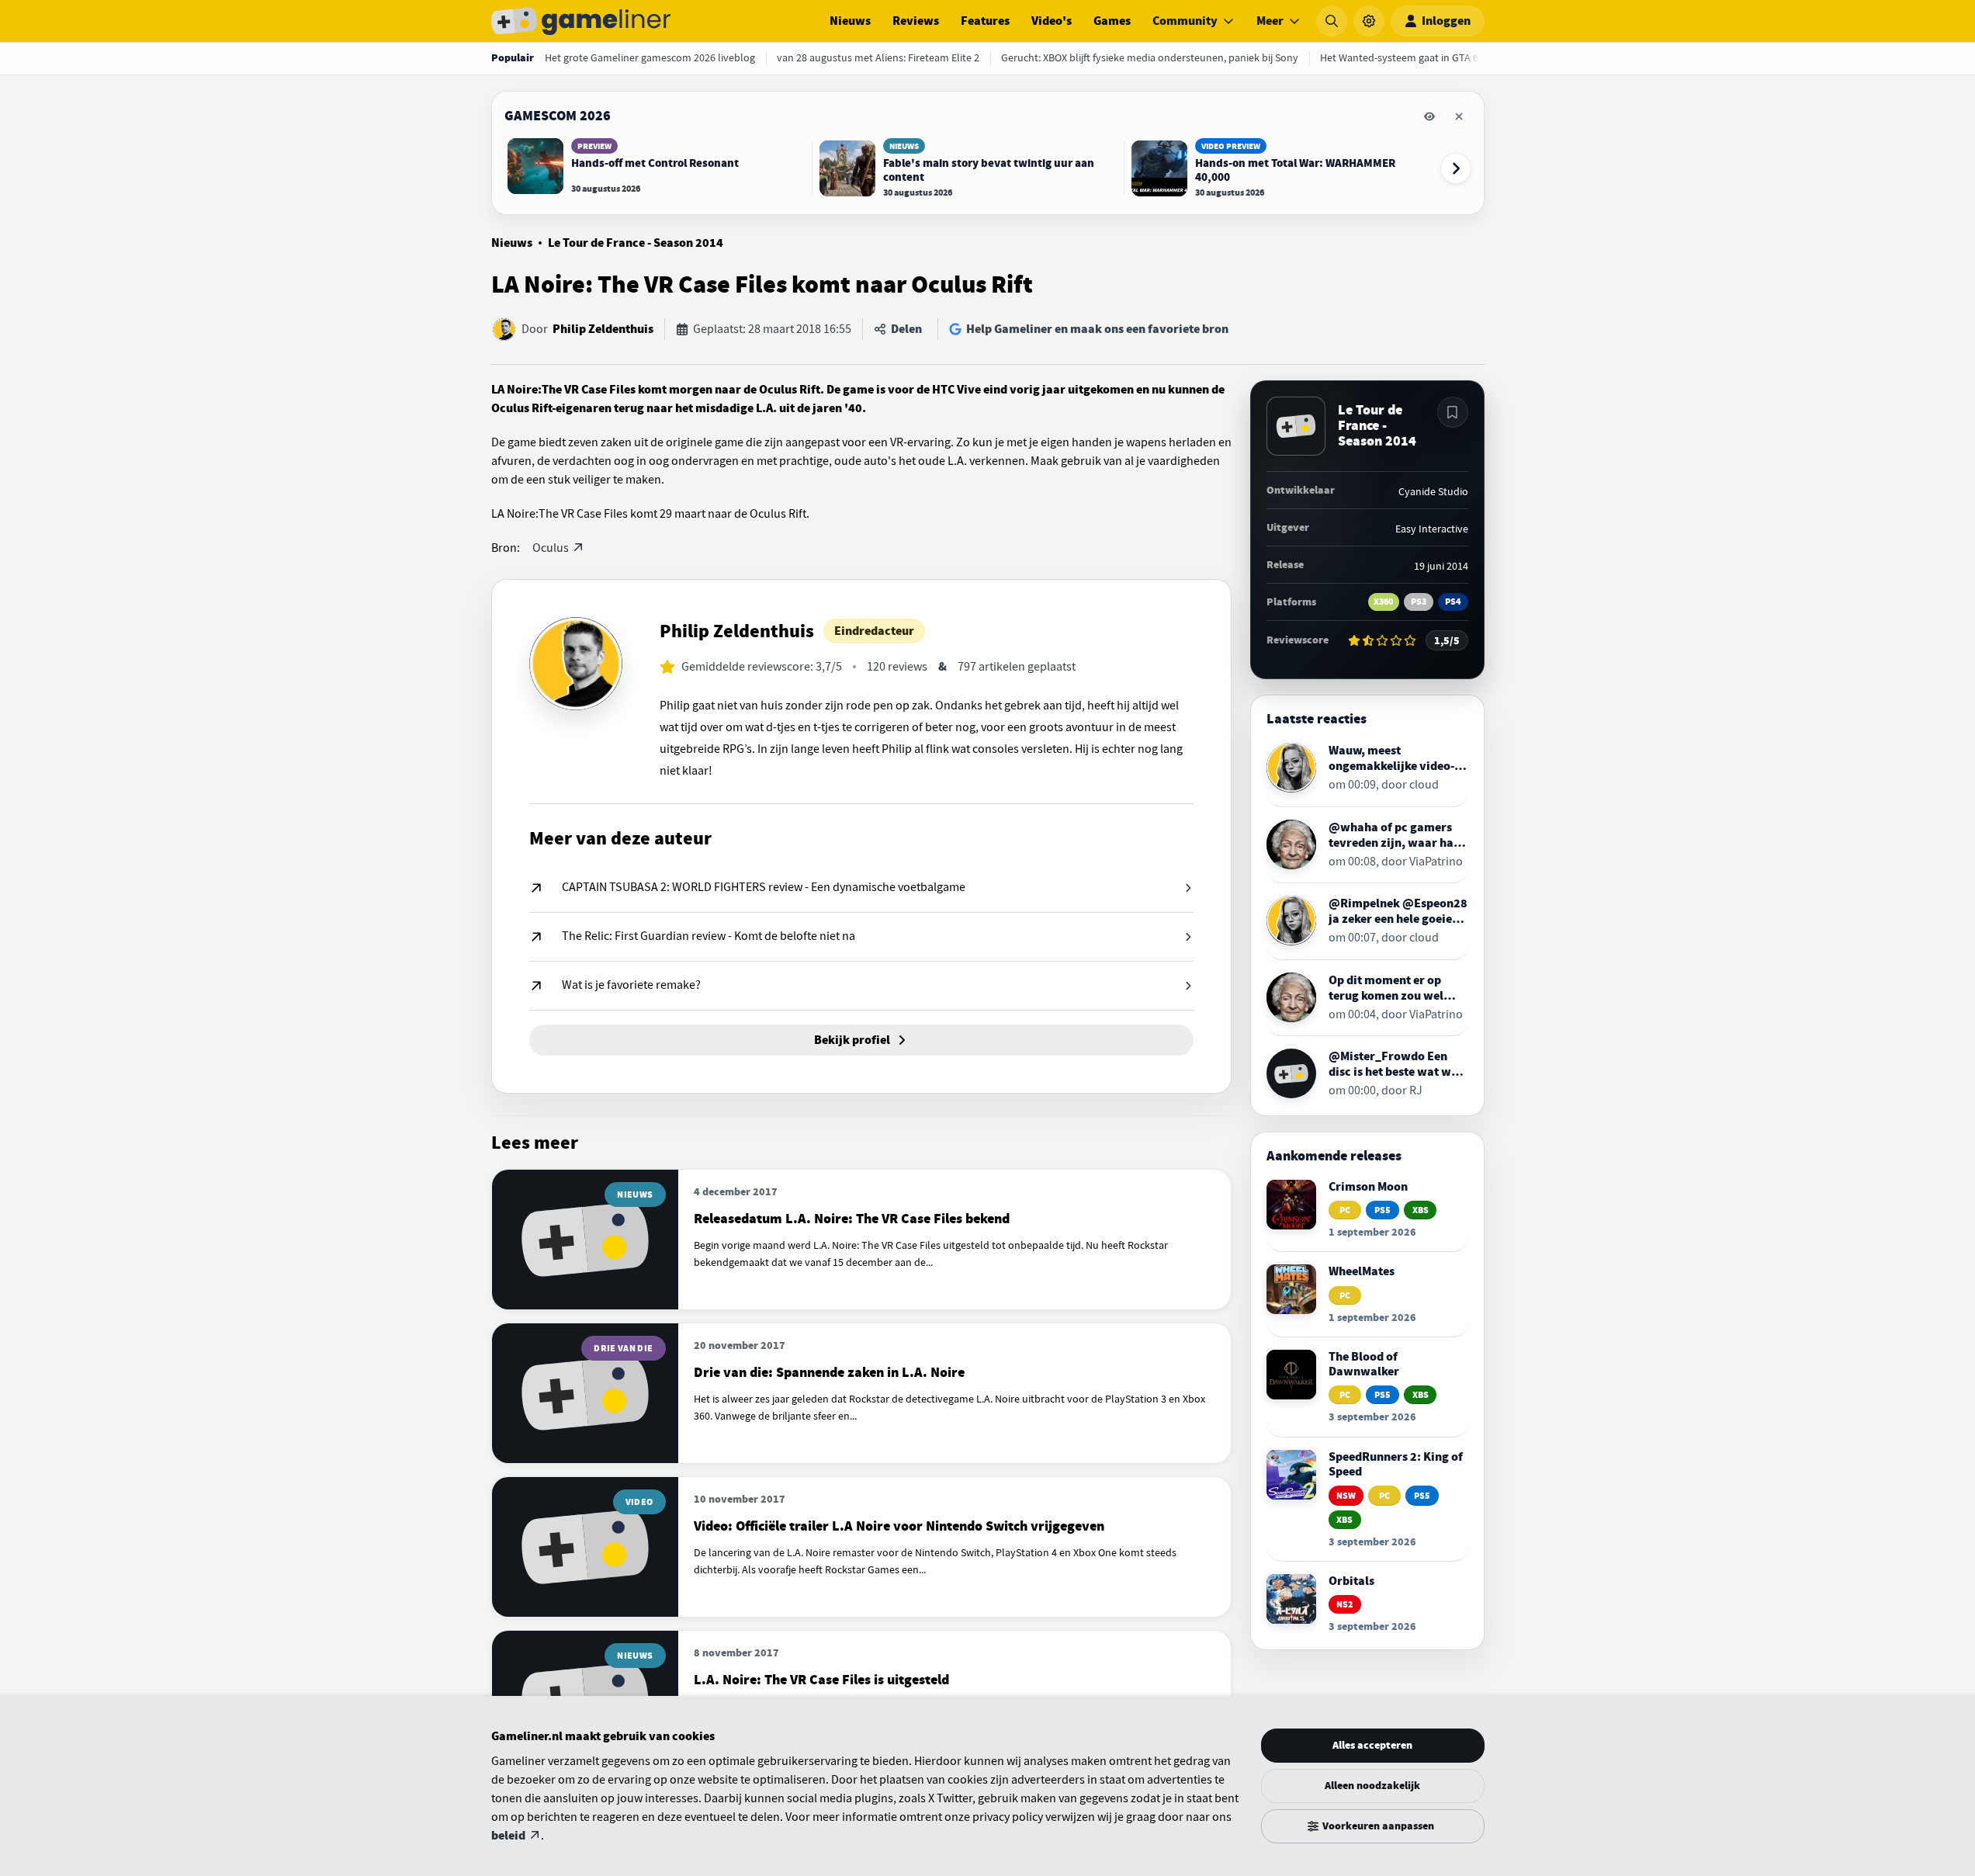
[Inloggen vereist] (1453, 412)
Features (985, 21)
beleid (508, 1836)
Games (1112, 21)
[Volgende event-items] (1456, 168)
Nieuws (850, 21)
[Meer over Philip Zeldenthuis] (576, 664)
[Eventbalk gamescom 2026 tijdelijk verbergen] (1429, 116)
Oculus (551, 548)
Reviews (916, 21)
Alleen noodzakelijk (1372, 1786)
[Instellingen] (1369, 21)
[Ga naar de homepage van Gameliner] (581, 21)
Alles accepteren (1372, 1745)
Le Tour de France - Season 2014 (636, 243)
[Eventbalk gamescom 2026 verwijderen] (1459, 116)
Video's (1052, 21)
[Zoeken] (1332, 21)
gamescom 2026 (558, 116)
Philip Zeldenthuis (603, 329)
